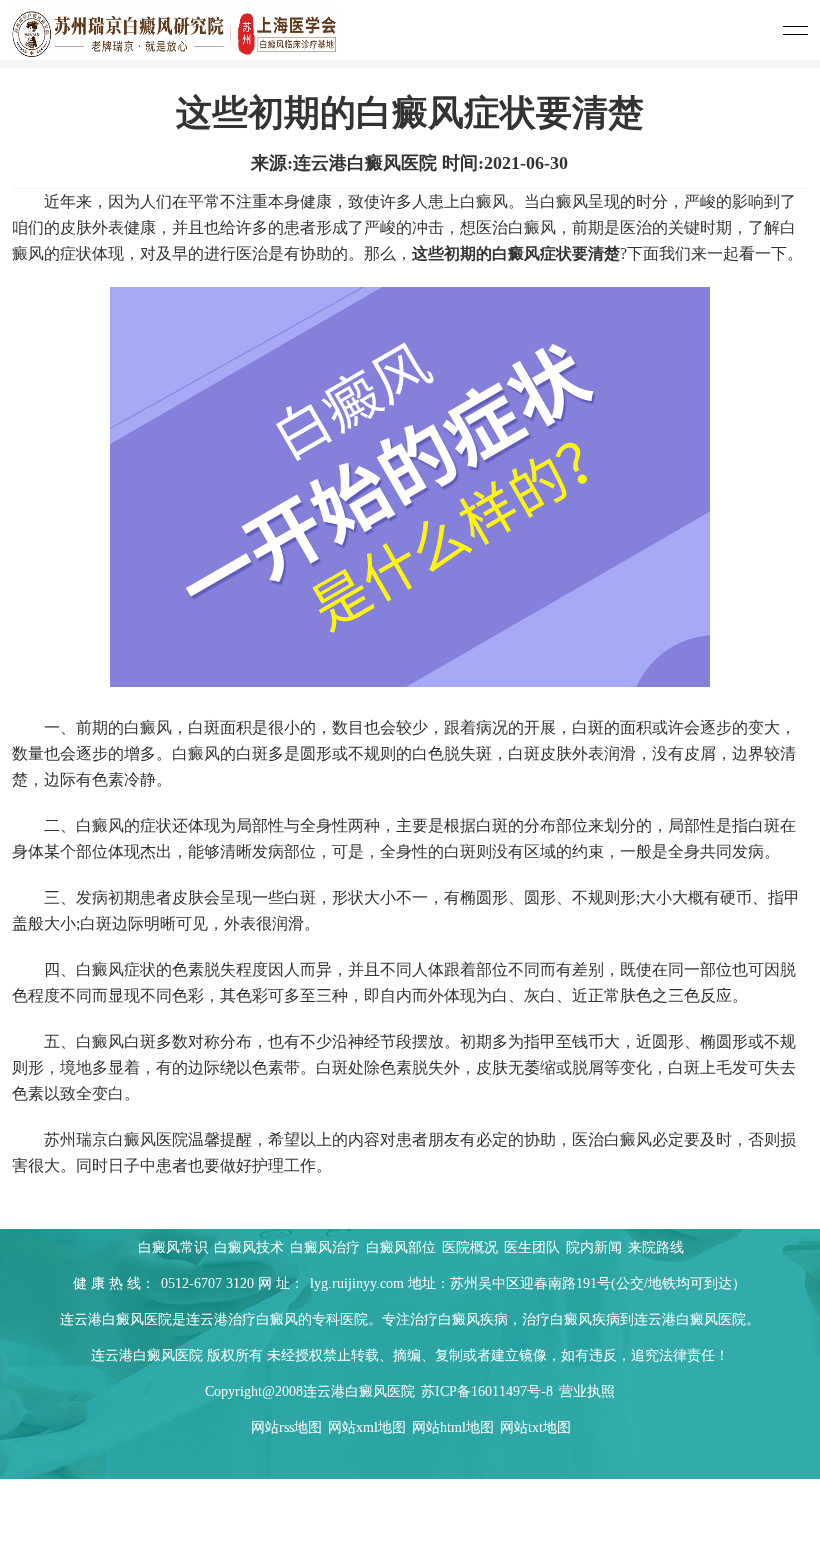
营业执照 (587, 1391)
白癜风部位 (403, 1247)
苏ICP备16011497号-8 (487, 1391)
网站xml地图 (367, 1427)
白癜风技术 (251, 1247)
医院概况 (472, 1247)
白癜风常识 (175, 1247)
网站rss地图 (286, 1427)
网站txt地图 (535, 1427)
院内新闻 (596, 1247)
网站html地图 (453, 1427)
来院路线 (656, 1247)
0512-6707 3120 (207, 1283)
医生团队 (534, 1247)
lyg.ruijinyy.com (357, 1283)
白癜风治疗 (327, 1247)
